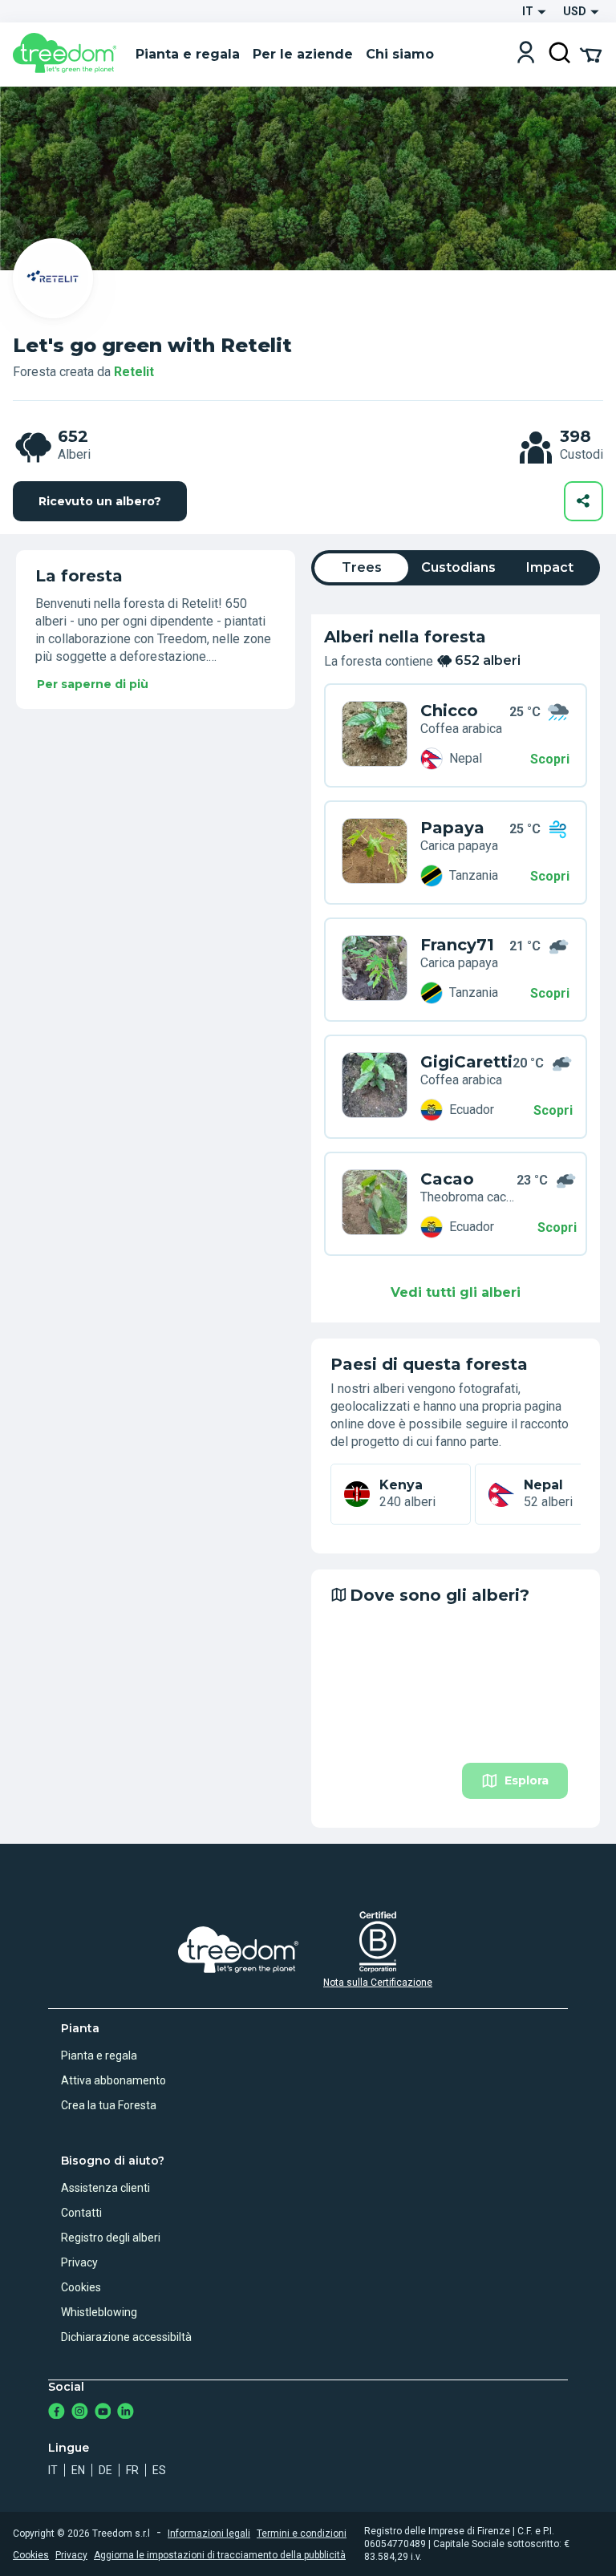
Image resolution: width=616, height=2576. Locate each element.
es (159, 2470)
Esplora (527, 1780)
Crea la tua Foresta (109, 2105)
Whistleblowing (99, 2312)
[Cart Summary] (591, 54)
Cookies (81, 2287)
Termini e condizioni (302, 2533)
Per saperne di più (93, 684)
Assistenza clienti (105, 2188)
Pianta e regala (99, 2056)
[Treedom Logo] (68, 55)
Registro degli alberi (111, 2238)
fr (132, 2470)
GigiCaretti (466, 1062)
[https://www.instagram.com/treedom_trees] (80, 2413)
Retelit (134, 372)
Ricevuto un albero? (100, 501)
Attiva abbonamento (113, 2080)
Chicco (449, 711)
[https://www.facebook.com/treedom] (57, 2413)
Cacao (447, 1179)
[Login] (526, 54)
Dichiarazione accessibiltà (126, 2337)
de (105, 2470)
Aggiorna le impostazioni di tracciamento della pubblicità (220, 2555)
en (78, 2470)
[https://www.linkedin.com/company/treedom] (126, 2413)
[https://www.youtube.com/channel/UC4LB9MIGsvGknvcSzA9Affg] (103, 2413)
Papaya (452, 828)
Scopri (550, 759)
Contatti (81, 2213)
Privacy (79, 2262)
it (53, 2470)
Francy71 (457, 945)
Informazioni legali (209, 2533)
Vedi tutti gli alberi (456, 1292)
